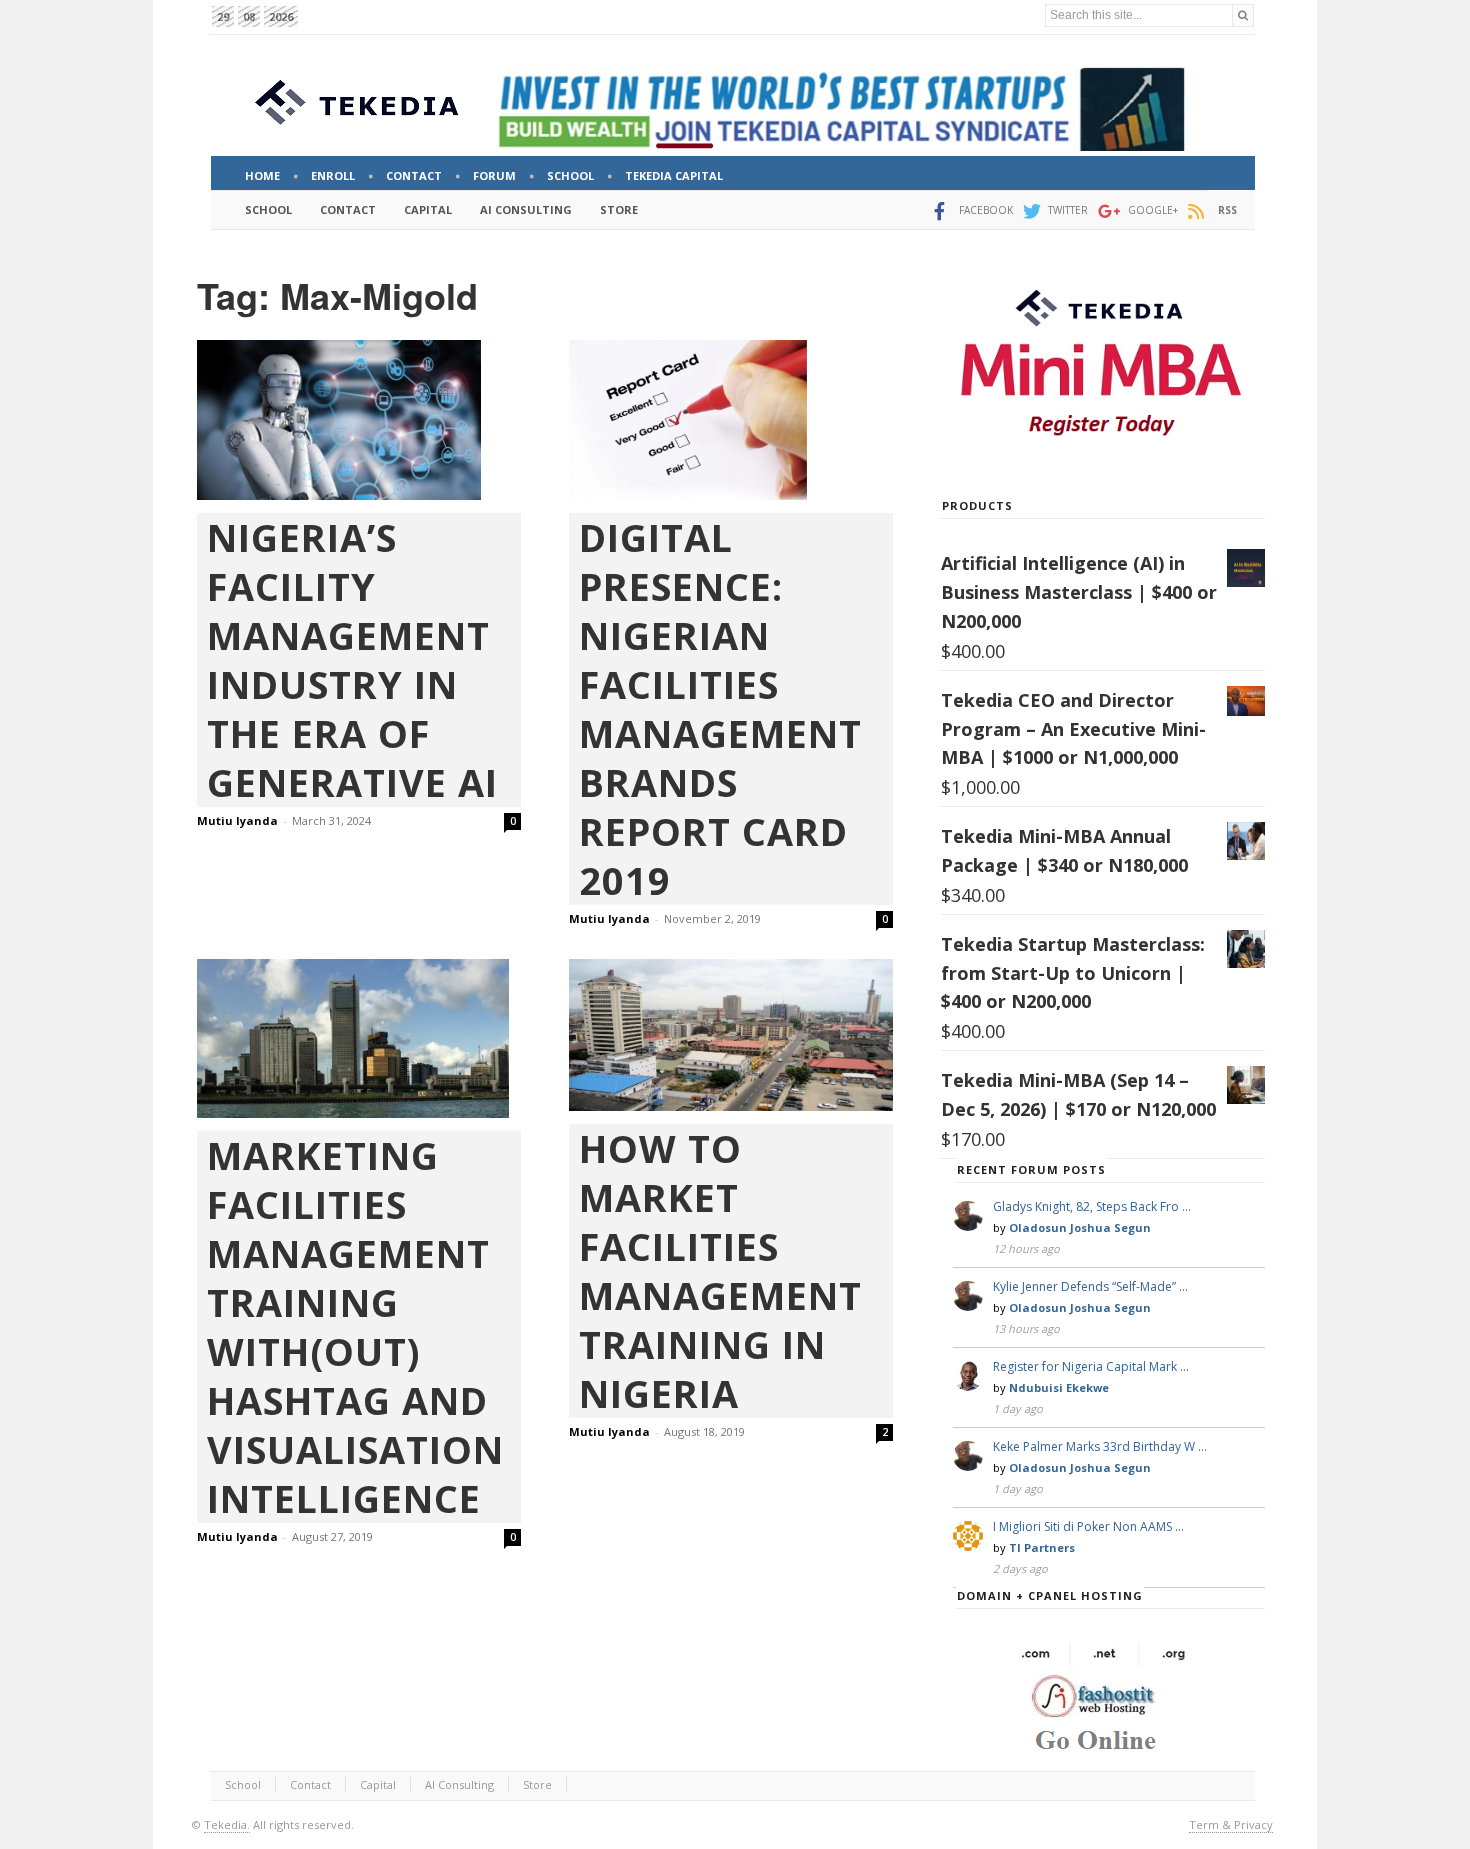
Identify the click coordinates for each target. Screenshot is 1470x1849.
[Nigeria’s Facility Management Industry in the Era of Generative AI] (359, 420)
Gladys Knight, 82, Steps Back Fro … (1092, 1206)
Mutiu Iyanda (237, 820)
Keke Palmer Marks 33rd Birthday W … (1100, 1446)
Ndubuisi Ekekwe (1059, 1387)
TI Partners (1042, 1547)
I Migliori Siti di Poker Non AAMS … (1088, 1526)
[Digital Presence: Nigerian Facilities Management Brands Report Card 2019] (731, 420)
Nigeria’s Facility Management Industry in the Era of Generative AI (352, 660)
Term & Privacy (1231, 1824)
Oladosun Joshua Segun (1080, 1227)
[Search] (1243, 15)
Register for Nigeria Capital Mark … (1091, 1366)
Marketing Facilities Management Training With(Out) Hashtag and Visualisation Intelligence (355, 1327)
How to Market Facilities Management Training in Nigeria (720, 1271)
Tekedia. (227, 1824)
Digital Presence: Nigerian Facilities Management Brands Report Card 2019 (720, 709)
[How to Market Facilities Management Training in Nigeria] (731, 1035)
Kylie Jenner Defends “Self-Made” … (1090, 1286)
